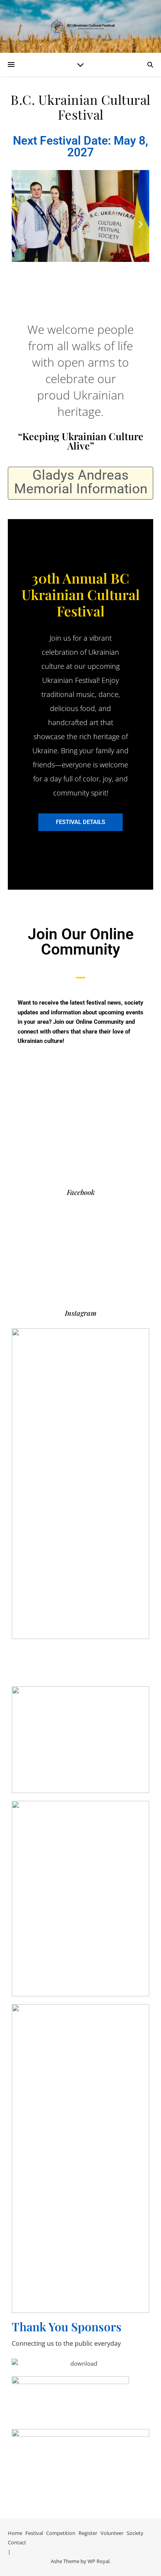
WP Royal (98, 2561)
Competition (61, 2533)
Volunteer (112, 2533)
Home (15, 2533)
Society (135, 2533)
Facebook (81, 1192)
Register (88, 2533)
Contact (17, 2542)
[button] (21, 224)
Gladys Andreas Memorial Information (81, 482)
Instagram (81, 1313)
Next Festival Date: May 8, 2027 (80, 146)
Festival (34, 2533)
